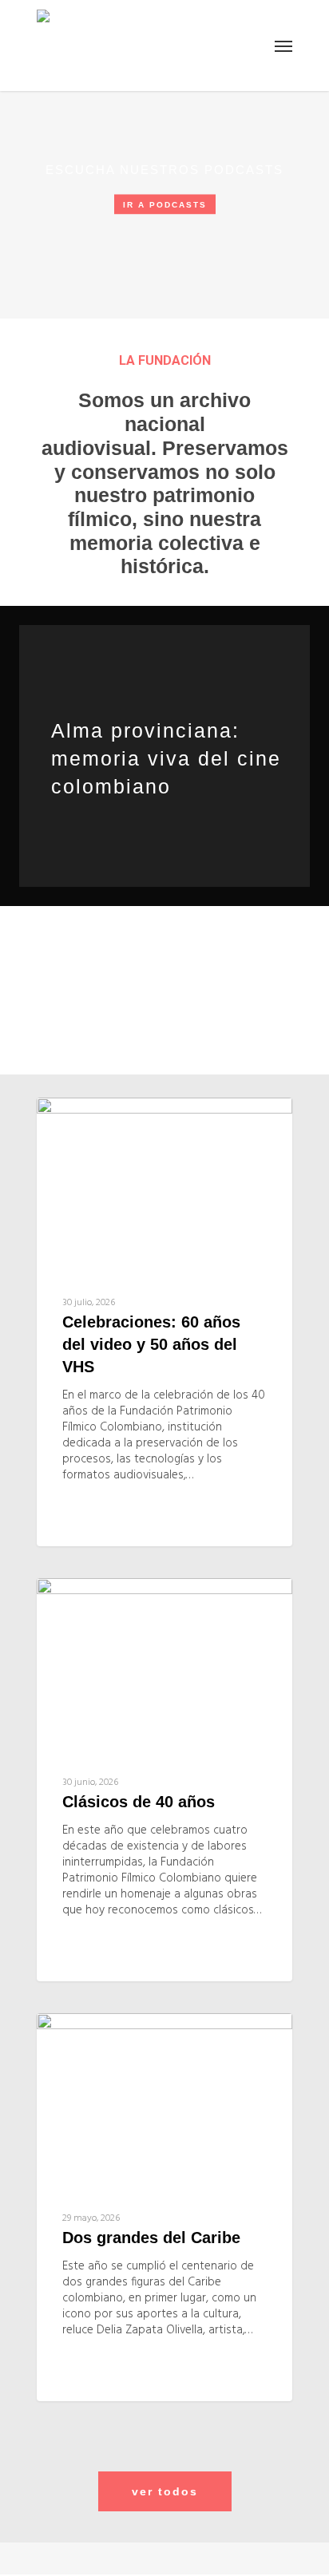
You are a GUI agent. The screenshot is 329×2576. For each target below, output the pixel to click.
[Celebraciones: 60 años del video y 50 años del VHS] (164, 1322)
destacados (109, 1123)
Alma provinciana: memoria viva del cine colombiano (166, 758)
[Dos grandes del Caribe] (164, 2207)
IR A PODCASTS (165, 205)
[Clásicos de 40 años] (164, 1780)
